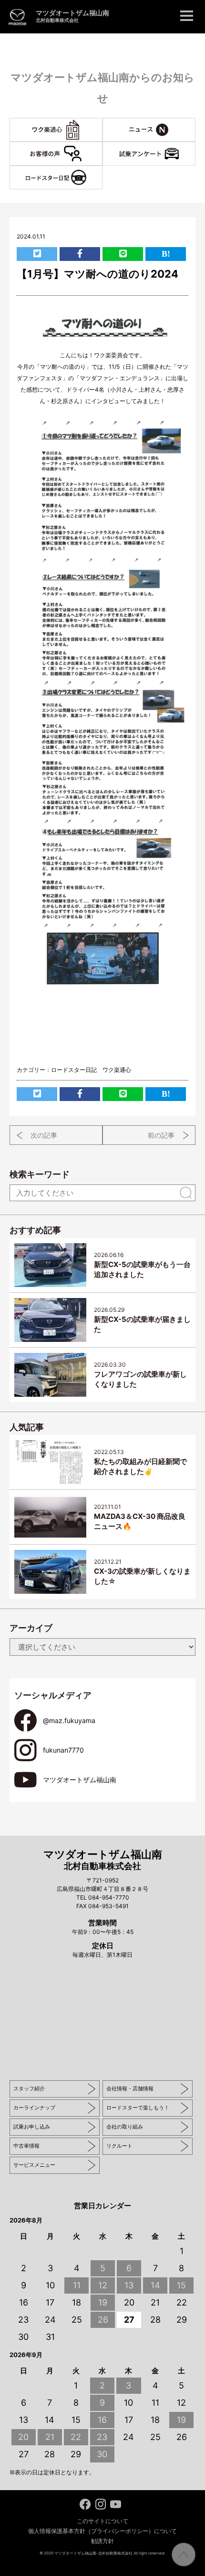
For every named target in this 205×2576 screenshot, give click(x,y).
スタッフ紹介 (29, 2088)
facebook (85, 2504)
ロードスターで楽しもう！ (138, 2108)
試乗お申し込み (32, 2127)
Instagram (100, 2504)
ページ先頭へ (184, 2555)
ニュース (195, 123)
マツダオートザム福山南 (72, 16)
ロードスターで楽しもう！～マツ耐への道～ (102, 171)
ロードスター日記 (74, 1070)
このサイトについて (102, 2521)
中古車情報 (26, 2146)
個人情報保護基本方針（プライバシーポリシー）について (102, 2531)
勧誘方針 (102, 2541)
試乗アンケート (195, 147)
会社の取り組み (125, 2127)
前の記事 (161, 1135)
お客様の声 (102, 147)
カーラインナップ (34, 2108)
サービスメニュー (34, 2165)
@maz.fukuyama (69, 1720)
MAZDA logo (17, 17)
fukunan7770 (63, 1750)
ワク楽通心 (102, 123)
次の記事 (44, 1135)
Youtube (116, 2504)
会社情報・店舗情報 (130, 2088)
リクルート (119, 2146)
